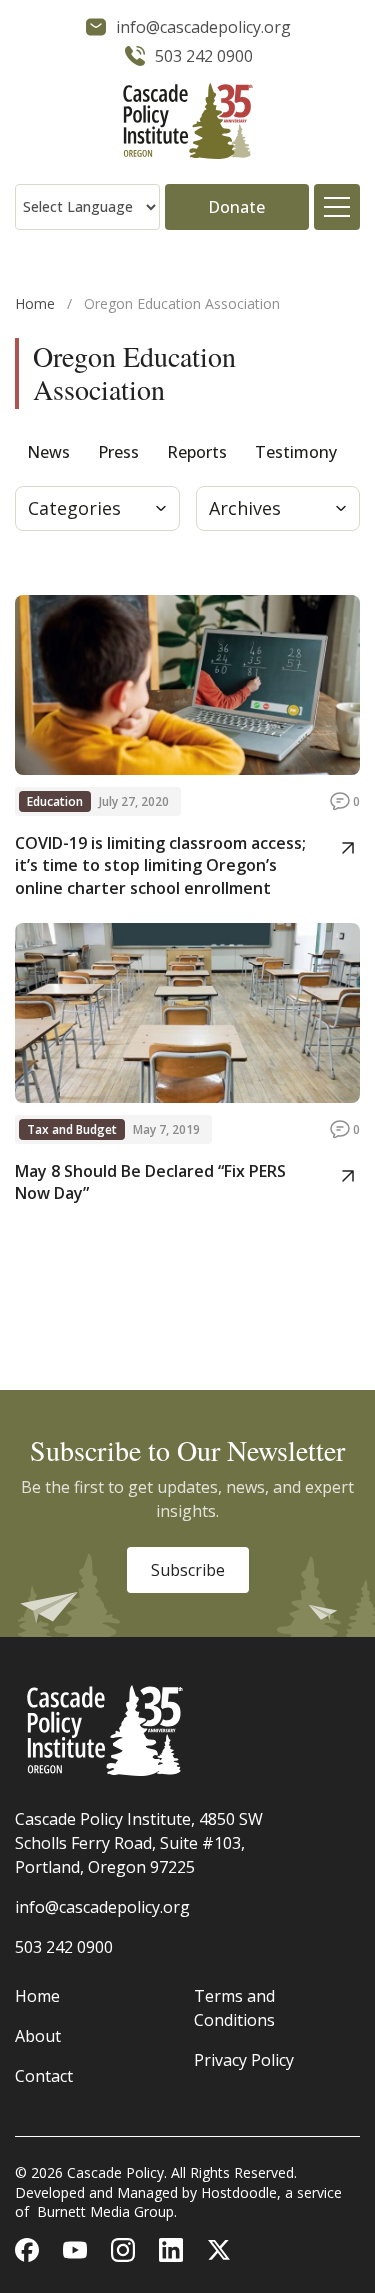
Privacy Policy (244, 2060)
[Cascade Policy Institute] (187, 123)
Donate (236, 207)
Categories (74, 508)
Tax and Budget (72, 1129)
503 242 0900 (64, 1947)
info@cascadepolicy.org (102, 1907)
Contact (44, 2076)
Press (118, 452)
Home (35, 303)
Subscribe (188, 1570)
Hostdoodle (239, 2192)
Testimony (296, 452)
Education (55, 801)
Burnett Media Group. (107, 2211)
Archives (245, 508)
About (38, 2036)
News (48, 452)
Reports (197, 452)
